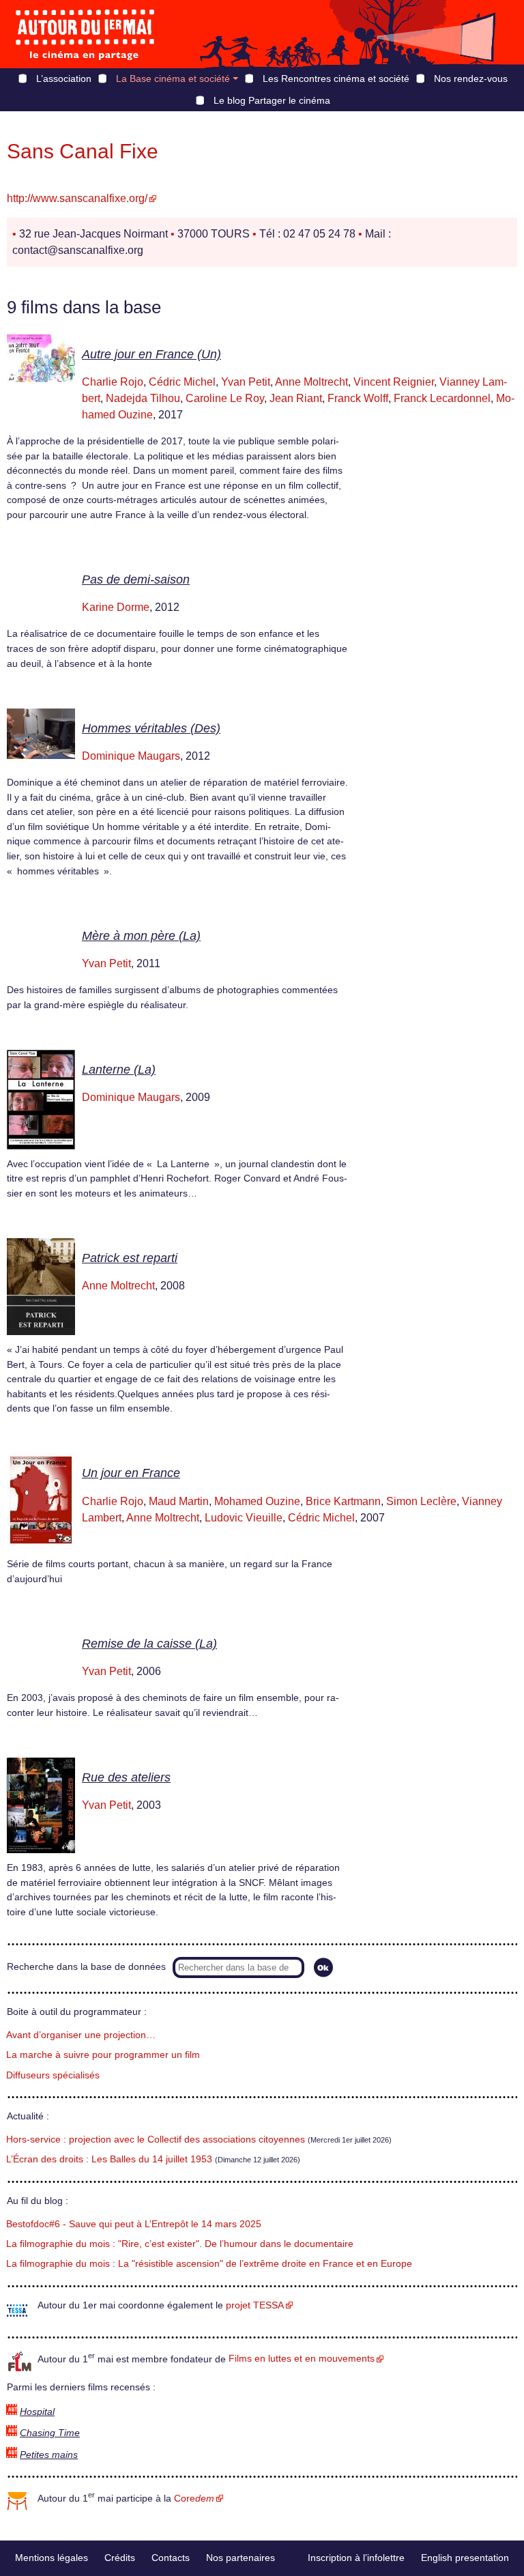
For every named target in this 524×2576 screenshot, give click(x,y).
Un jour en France (131, 1473)
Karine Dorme (116, 607)
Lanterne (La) (119, 1070)
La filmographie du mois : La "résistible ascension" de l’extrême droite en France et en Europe (209, 2264)
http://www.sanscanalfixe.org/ (77, 198)
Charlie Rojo (113, 382)
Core (194, 2499)
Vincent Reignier (394, 382)
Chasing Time (50, 2433)
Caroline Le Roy (225, 398)
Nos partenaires (241, 2558)
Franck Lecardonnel (442, 398)
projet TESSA (255, 2305)
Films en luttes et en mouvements (302, 2359)
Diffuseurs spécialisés (53, 2075)
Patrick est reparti (130, 1258)
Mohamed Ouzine (257, 1501)
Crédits (120, 2558)
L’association (64, 78)
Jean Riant (296, 398)
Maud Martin (179, 1501)
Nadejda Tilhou (143, 398)
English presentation (465, 2558)
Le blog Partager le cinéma (272, 100)
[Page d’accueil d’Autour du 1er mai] (85, 34)
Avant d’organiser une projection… (81, 2035)
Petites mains (49, 2455)
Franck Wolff (358, 398)
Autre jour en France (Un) (151, 354)
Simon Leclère (421, 1501)
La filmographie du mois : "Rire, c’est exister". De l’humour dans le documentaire (180, 2244)
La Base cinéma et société (173, 78)
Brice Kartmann (343, 1501)
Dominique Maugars (131, 756)
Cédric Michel (182, 382)
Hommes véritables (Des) (151, 728)
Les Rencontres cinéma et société (336, 78)
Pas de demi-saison (136, 579)
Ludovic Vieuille (244, 1518)
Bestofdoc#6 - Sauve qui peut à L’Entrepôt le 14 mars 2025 (134, 2224)
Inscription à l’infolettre (356, 2558)
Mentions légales (52, 2558)
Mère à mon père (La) (141, 936)
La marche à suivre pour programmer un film (103, 2055)
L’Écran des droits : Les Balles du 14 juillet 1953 (109, 2159)
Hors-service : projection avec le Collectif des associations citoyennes (156, 2139)
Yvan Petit (246, 382)
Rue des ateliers (126, 1777)
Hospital (37, 2412)
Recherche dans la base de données (86, 1967)
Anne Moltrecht (311, 382)
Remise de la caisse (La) (149, 1644)
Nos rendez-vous (471, 78)
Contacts (171, 2558)
